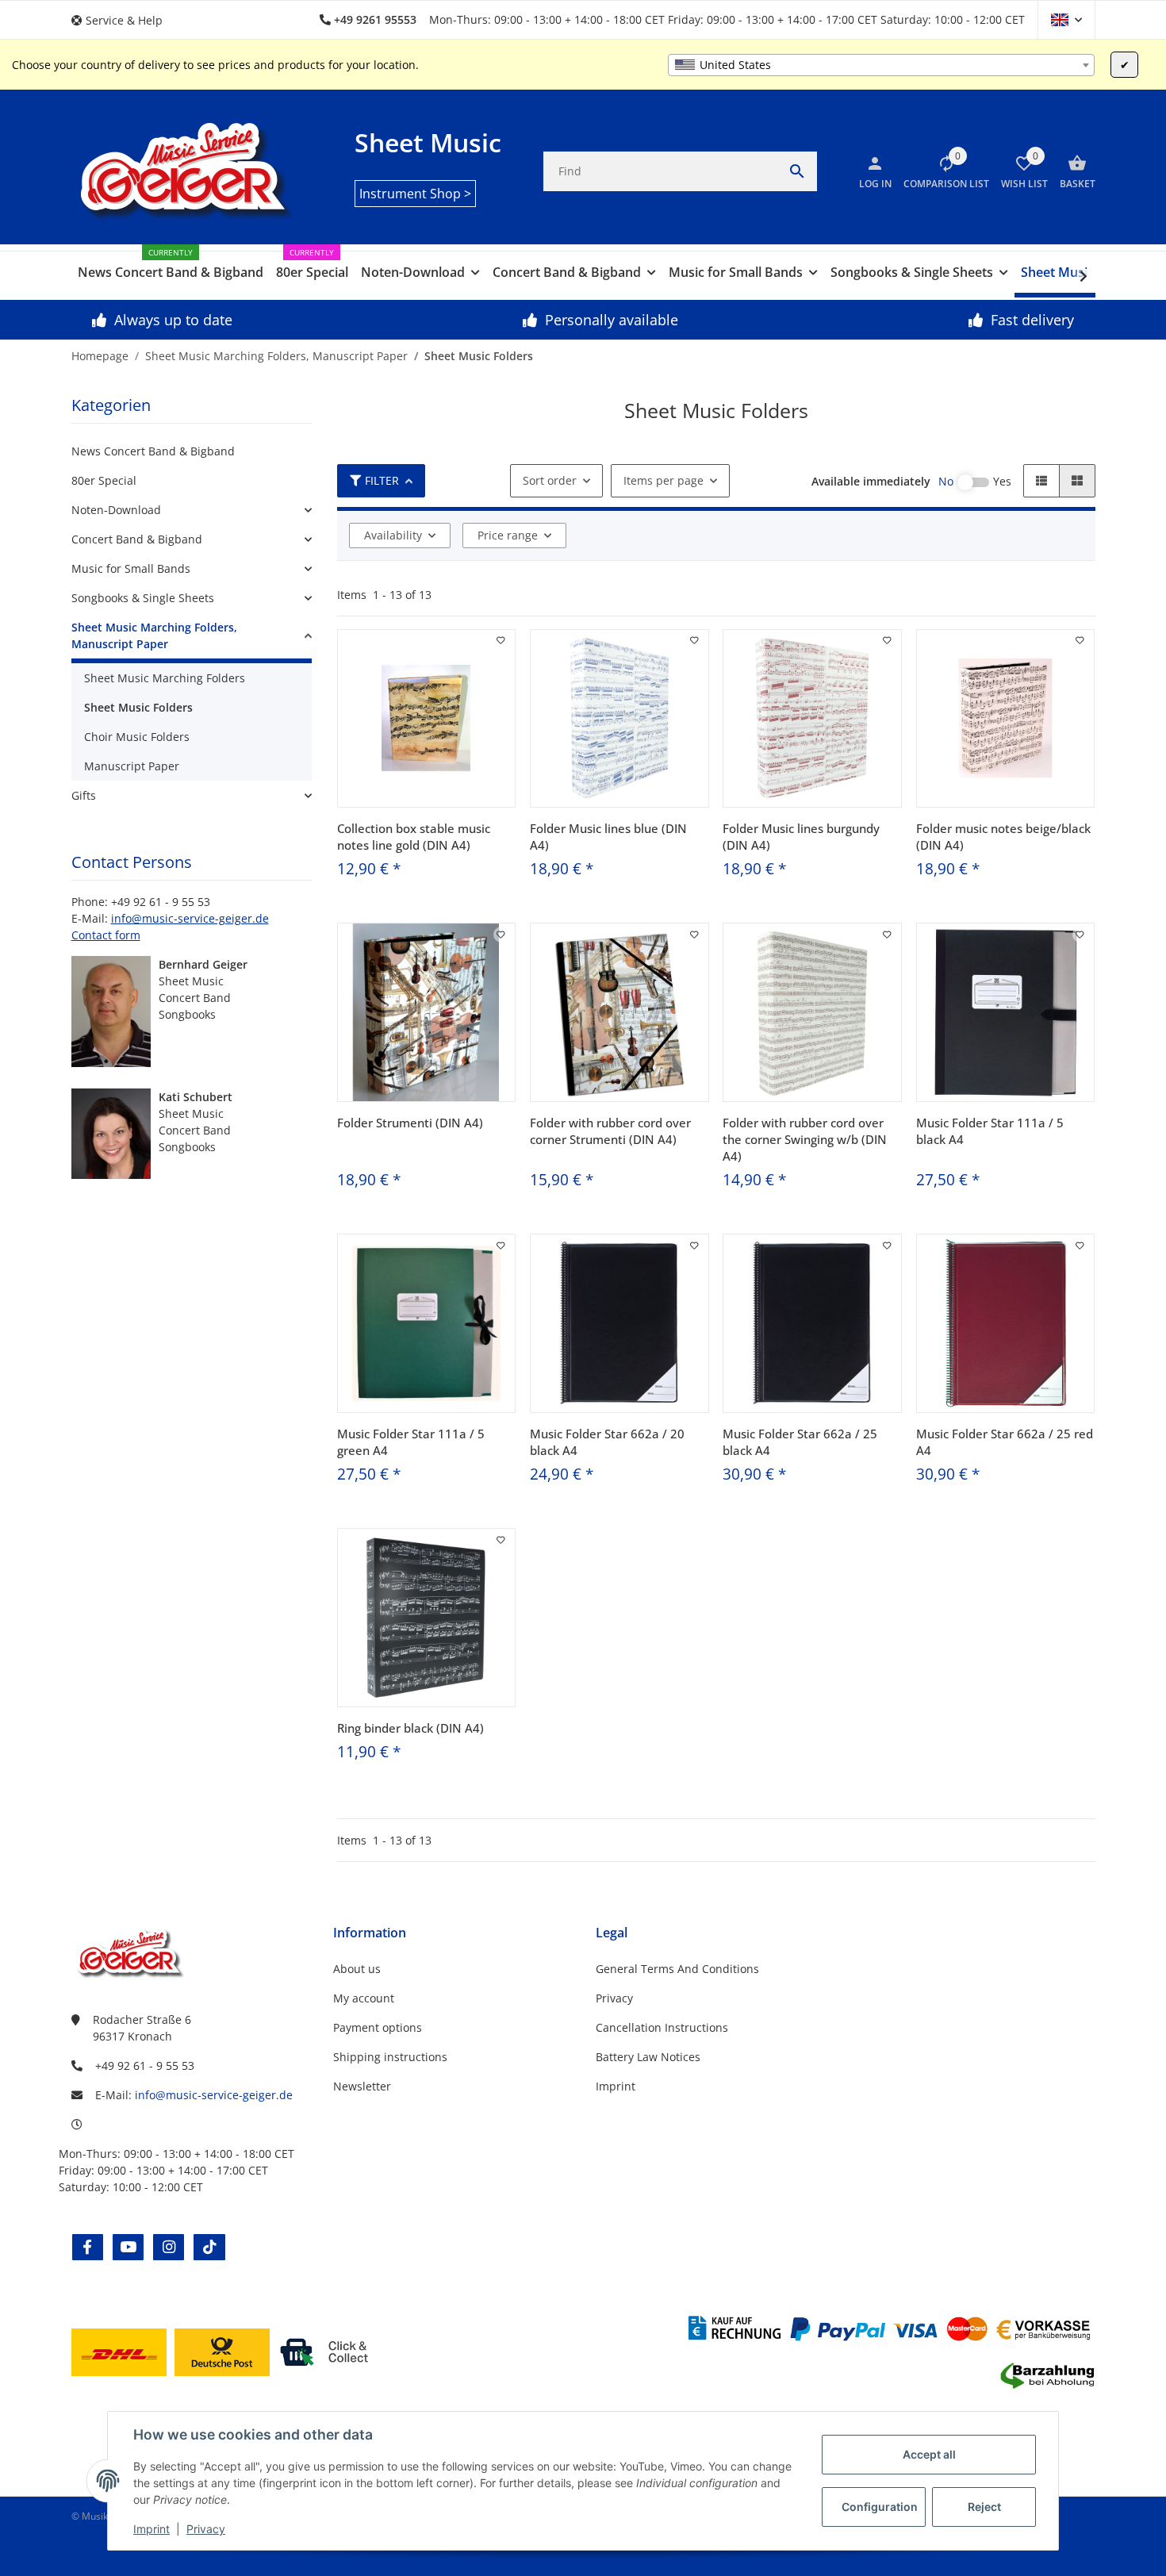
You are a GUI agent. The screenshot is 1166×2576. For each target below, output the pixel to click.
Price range (508, 535)
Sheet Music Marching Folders (165, 678)
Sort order (550, 480)
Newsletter (362, 2086)
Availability (393, 535)
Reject (984, 2507)
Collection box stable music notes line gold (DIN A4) (414, 837)
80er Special (104, 480)
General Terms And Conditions (677, 1969)
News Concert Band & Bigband (153, 451)
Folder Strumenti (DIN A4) (410, 1123)
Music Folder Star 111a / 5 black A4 (990, 1131)
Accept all (929, 2454)
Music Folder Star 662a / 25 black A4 (800, 1442)
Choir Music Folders (137, 737)
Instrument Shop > (415, 194)
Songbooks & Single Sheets (143, 598)
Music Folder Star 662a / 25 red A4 (1005, 1442)
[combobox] (881, 65)
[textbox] (881, 65)
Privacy (206, 2529)
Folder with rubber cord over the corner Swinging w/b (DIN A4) (805, 1139)
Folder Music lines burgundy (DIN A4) (801, 837)
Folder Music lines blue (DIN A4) (608, 837)
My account (364, 1998)
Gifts (84, 795)
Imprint (152, 2529)
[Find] (797, 171)
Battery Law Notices (648, 2057)
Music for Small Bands (131, 568)
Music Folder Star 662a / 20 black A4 (607, 1442)
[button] (123, 20)
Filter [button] (382, 480)
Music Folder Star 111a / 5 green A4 (411, 1442)
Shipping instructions (390, 2057)
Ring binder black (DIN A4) (410, 1728)
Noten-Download (116, 510)
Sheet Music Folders (138, 707)
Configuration (880, 2507)
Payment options (378, 2027)
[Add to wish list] (501, 640)
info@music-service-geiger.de (190, 918)
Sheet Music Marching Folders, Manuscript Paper (154, 635)
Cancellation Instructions (662, 2027)
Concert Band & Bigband (137, 539)
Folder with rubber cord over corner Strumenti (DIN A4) (610, 1131)
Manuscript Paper (132, 766)
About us (357, 1969)
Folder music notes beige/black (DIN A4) (1003, 837)
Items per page (664, 480)
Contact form (106, 935)
